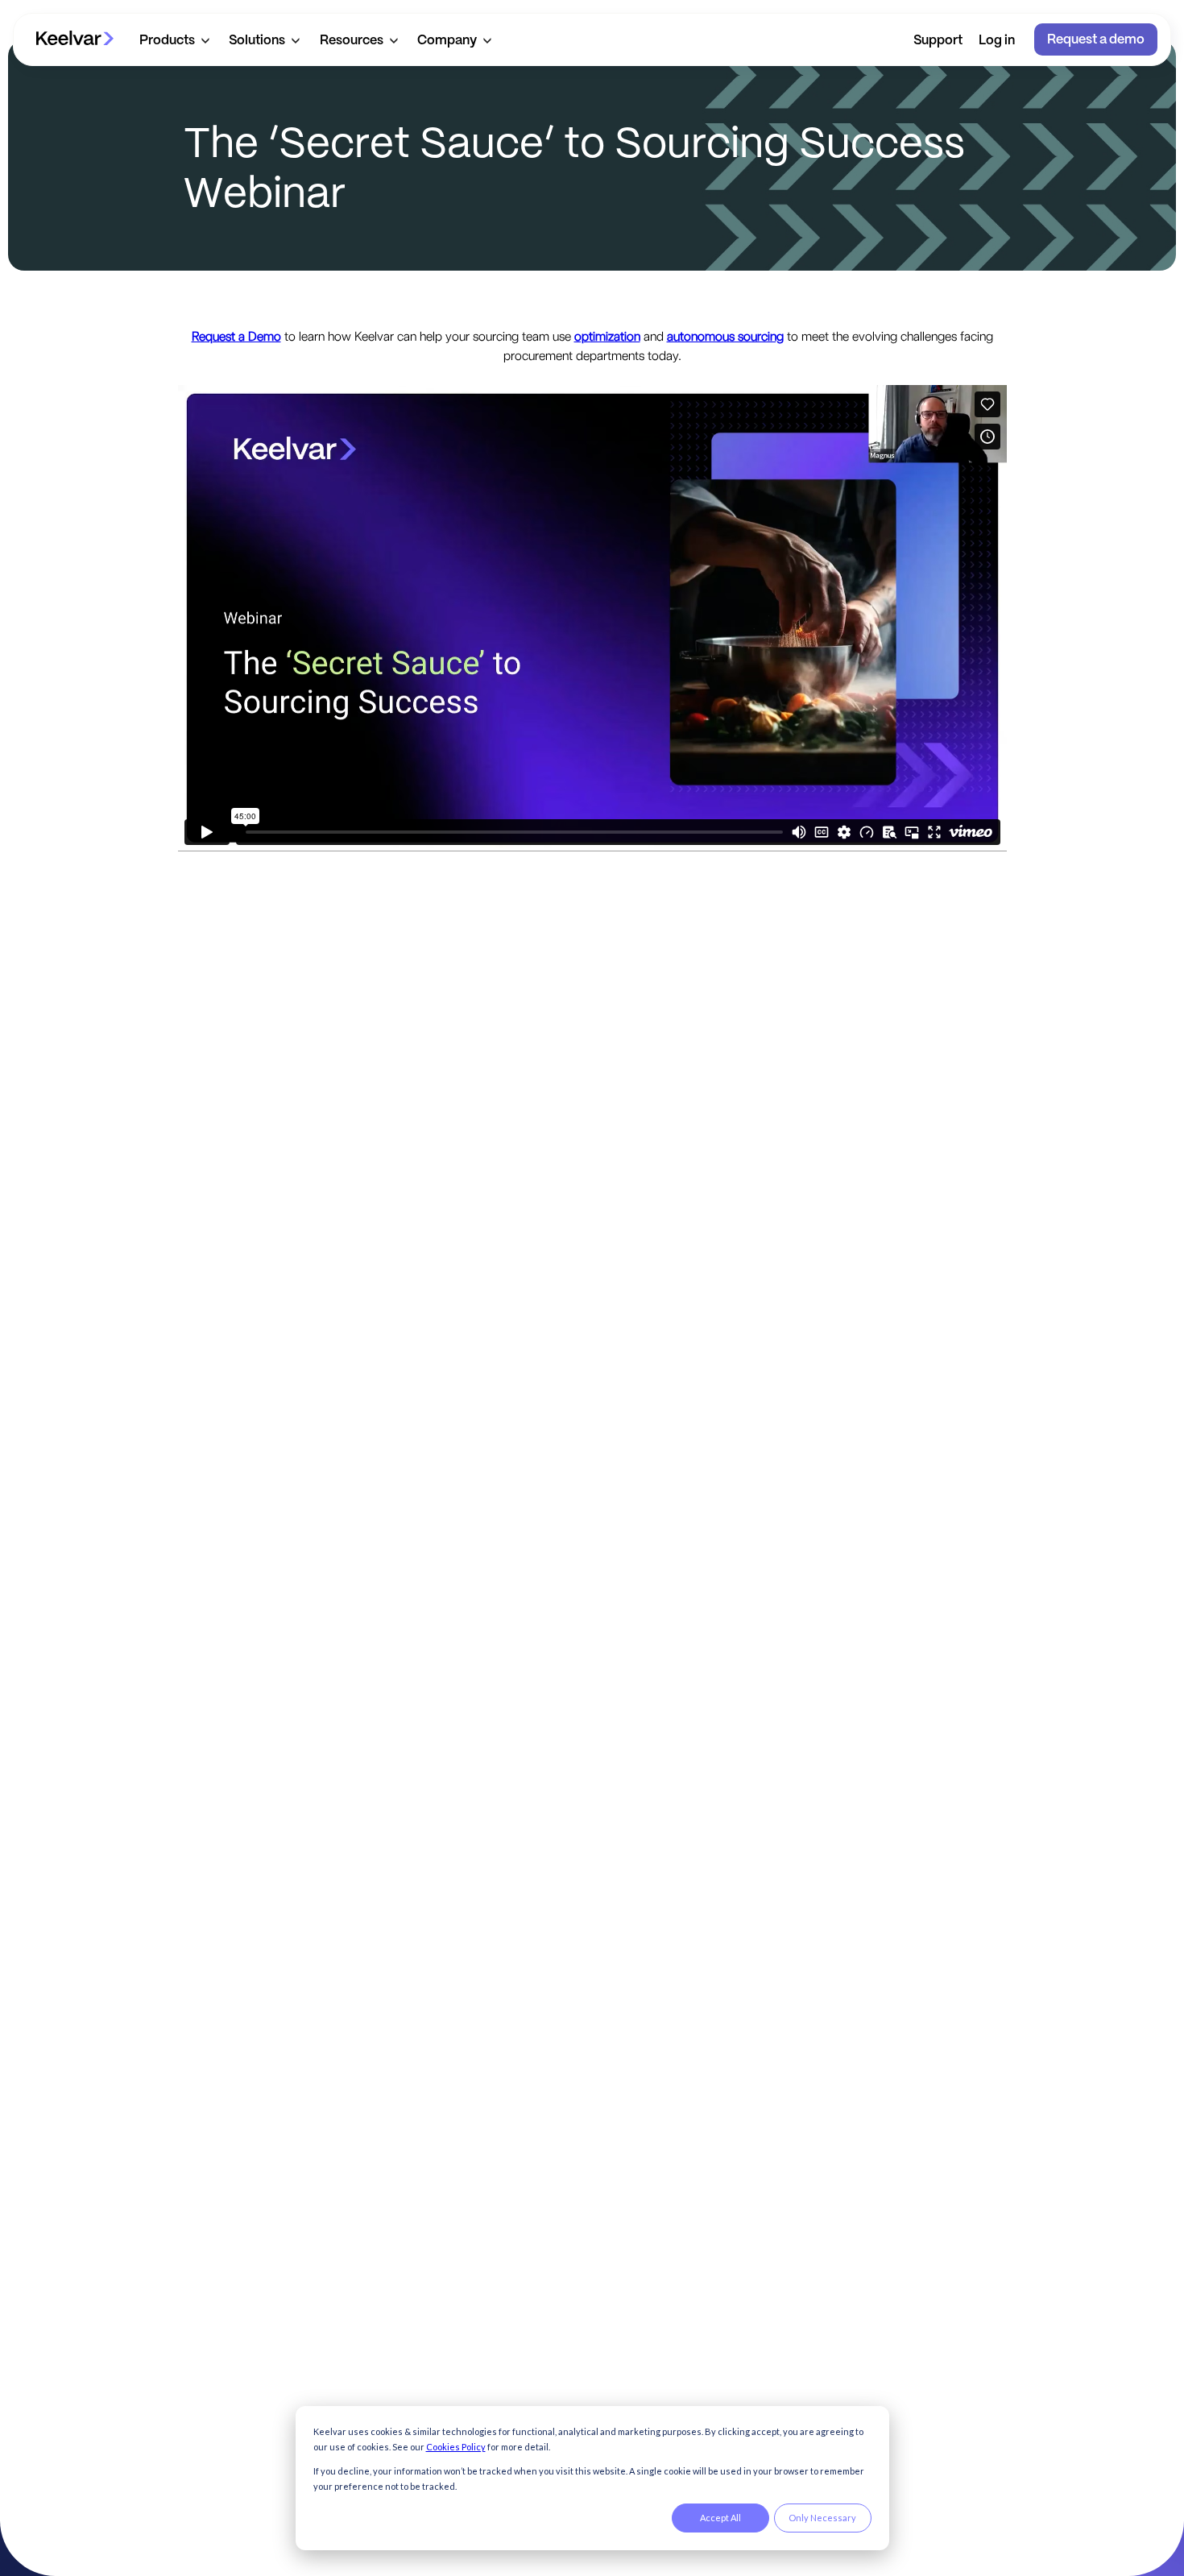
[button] (174, 40)
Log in (997, 41)
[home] (75, 39)
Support (938, 41)
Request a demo (1096, 40)
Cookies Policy (456, 2447)
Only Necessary (822, 2518)
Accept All (720, 2518)
